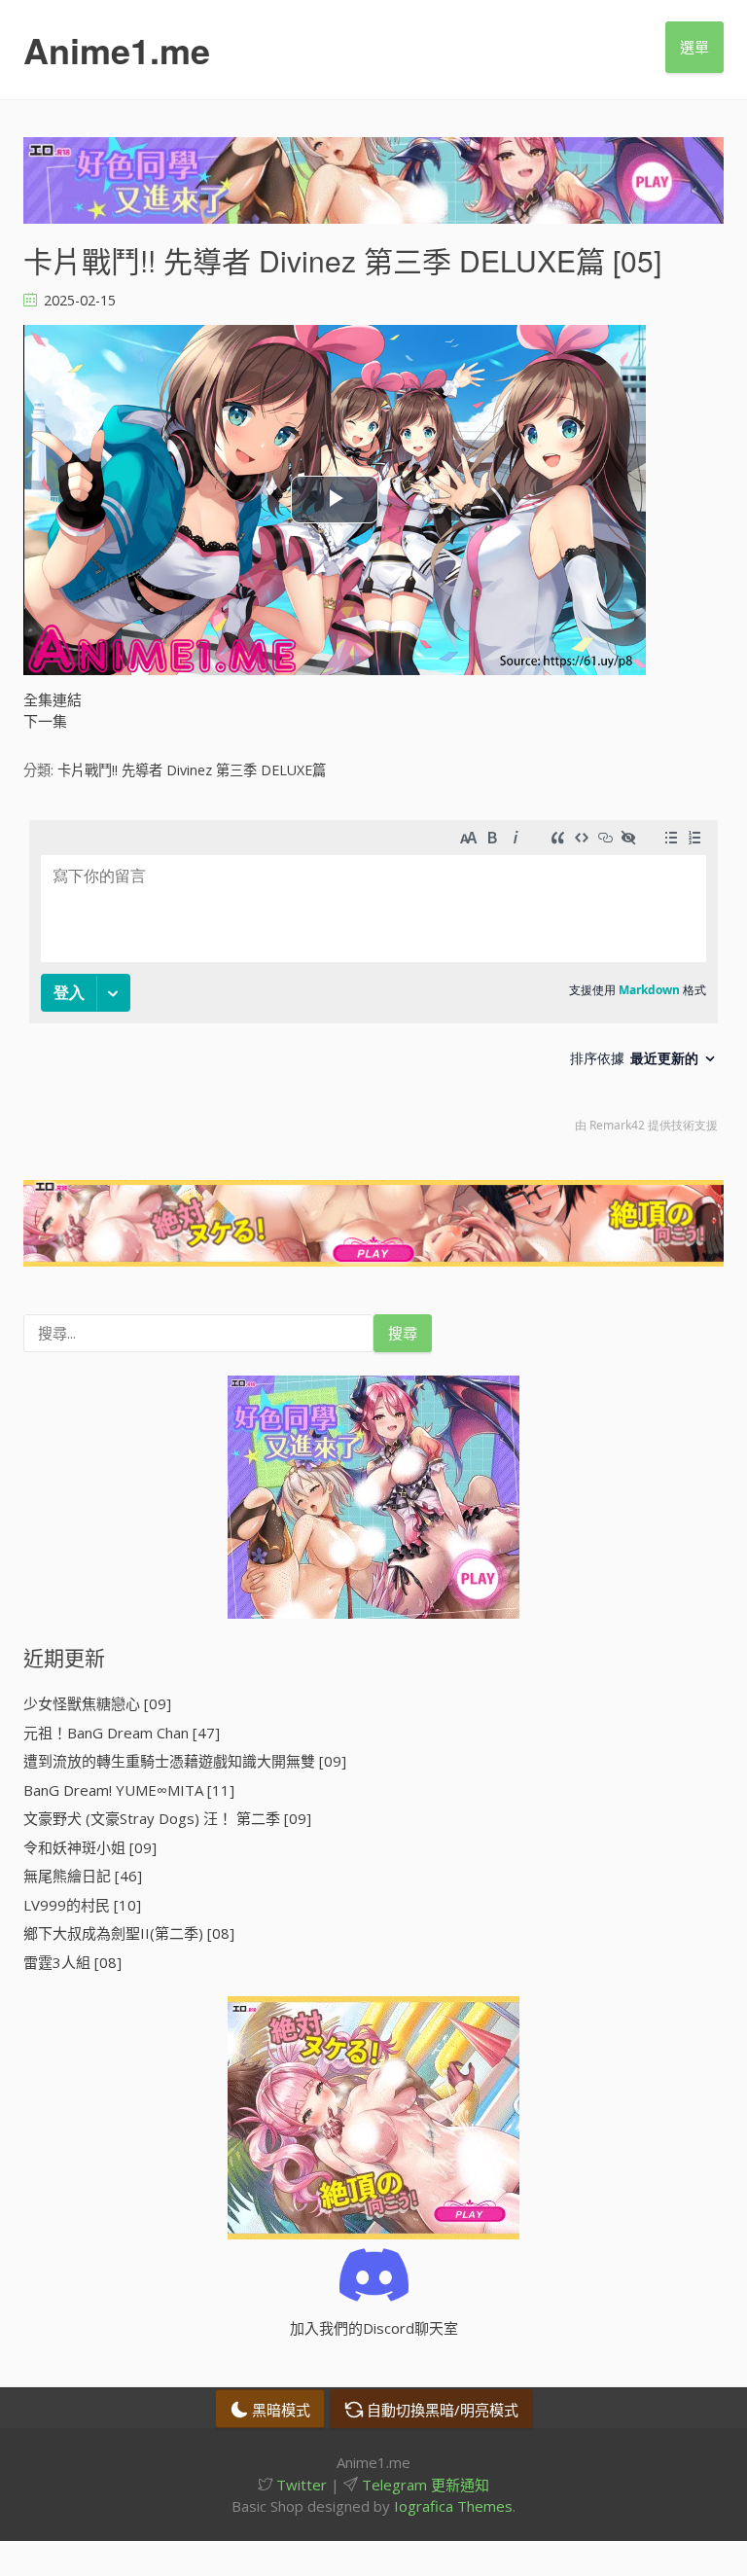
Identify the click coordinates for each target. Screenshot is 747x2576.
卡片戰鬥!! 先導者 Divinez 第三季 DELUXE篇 (192, 770)
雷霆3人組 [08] (72, 1962)
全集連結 (53, 699)
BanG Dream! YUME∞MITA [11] (129, 1790)
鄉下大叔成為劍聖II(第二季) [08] (129, 1933)
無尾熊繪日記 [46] (83, 1876)
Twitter (300, 2485)
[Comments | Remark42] (373, 981)
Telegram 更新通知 (424, 2485)
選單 (694, 47)
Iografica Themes (453, 2506)
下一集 (45, 721)
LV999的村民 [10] (82, 1905)
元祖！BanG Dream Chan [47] (122, 1733)
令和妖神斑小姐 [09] (90, 1847)
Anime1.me (117, 50)
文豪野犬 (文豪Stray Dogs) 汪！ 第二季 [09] (167, 1818)
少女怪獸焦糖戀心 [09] (97, 1703)
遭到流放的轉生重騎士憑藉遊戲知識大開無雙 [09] (185, 1761)
